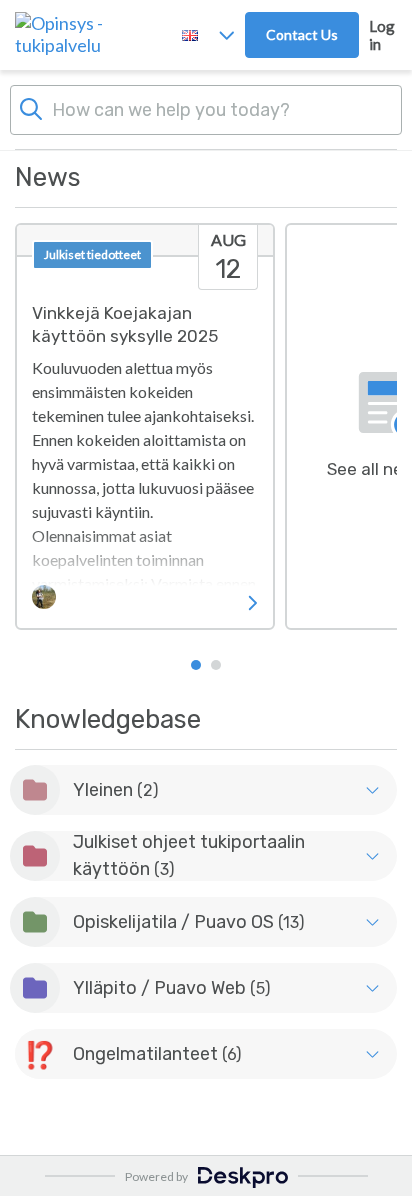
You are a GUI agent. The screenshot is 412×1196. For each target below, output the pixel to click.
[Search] (31, 107)
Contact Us (302, 34)
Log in (382, 35)
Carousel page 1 (196, 665)
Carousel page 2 (216, 665)
